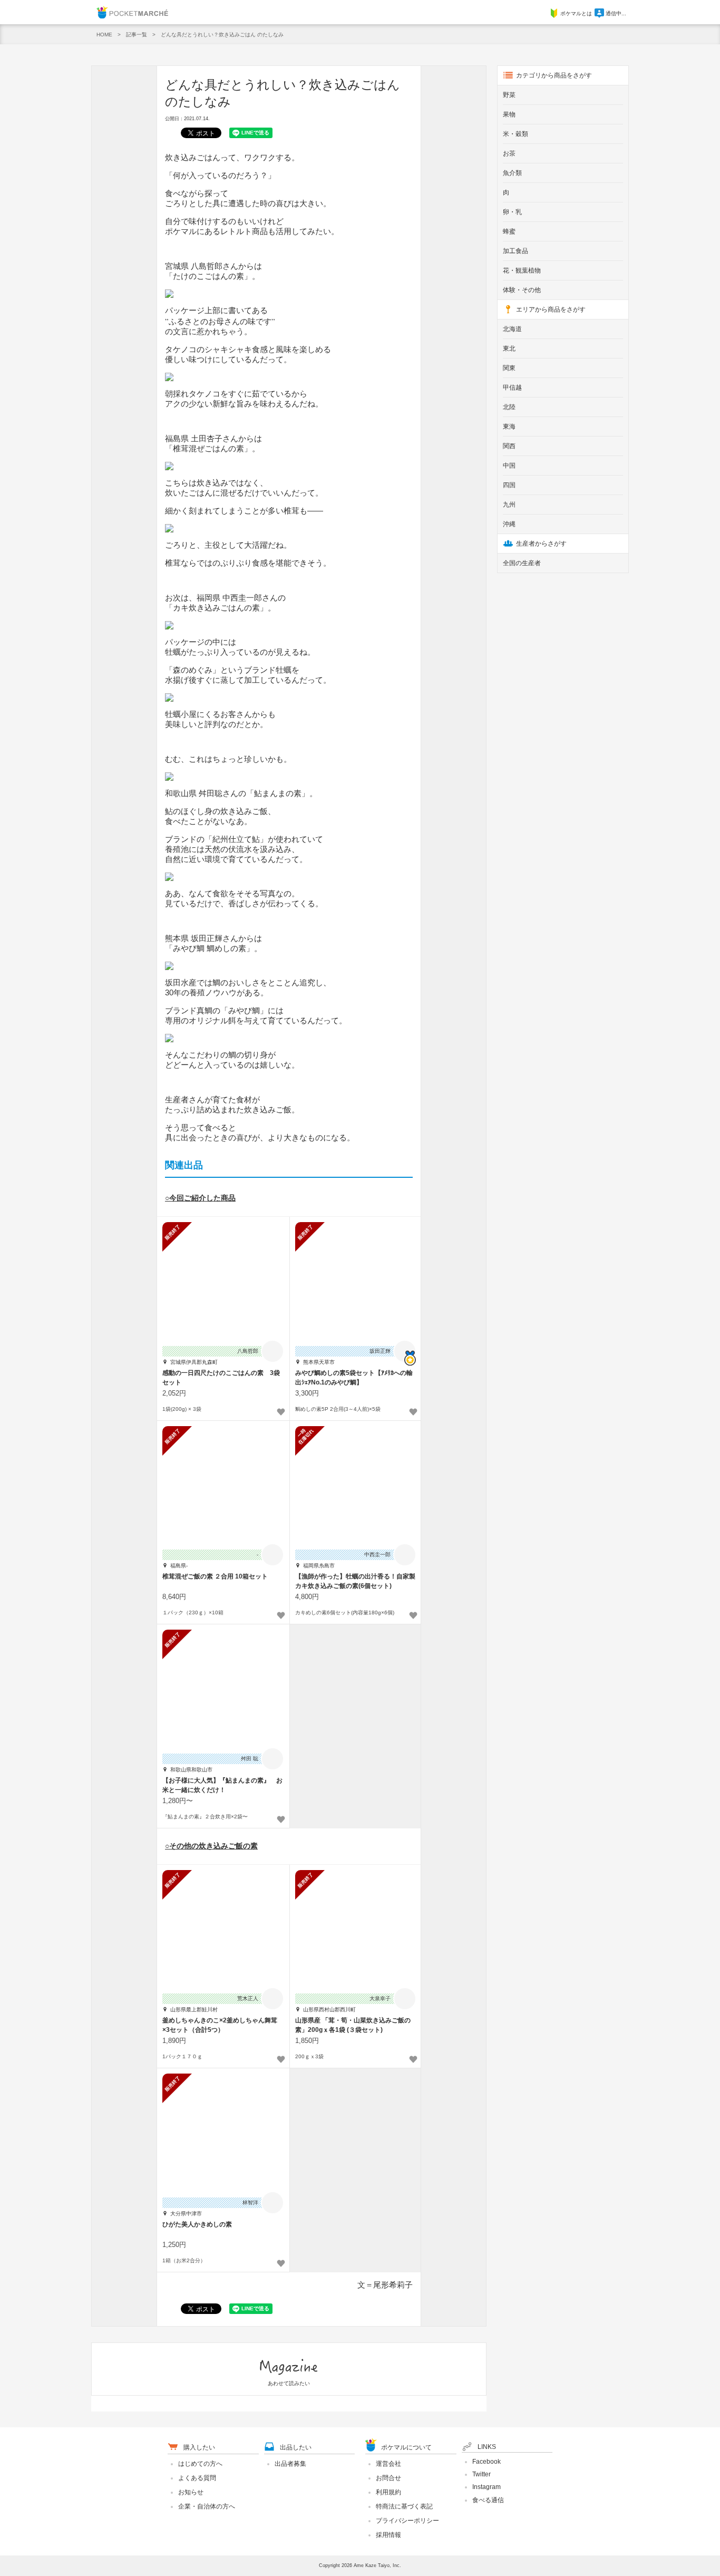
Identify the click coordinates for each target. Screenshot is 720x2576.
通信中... (616, 13)
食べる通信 (488, 2500)
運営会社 (388, 2464)
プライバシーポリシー (407, 2521)
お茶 (509, 153)
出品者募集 (290, 2464)
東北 (509, 348)
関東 (509, 368)
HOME (104, 35)
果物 (509, 114)
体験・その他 (522, 290)
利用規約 (388, 2492)
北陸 (509, 407)
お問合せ (388, 2478)
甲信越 (512, 388)
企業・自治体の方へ (207, 2506)
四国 (509, 485)
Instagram (487, 2487)
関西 (509, 446)
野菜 (509, 95)
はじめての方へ (200, 2464)
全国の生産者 (522, 563)
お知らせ (191, 2492)
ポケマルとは (576, 13)
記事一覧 (137, 35)
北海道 (512, 329)
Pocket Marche (132, 12)
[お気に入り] (281, 1412)
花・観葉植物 (522, 270)
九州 (509, 505)
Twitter (481, 2474)
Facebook (487, 2462)
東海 (509, 427)
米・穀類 (515, 134)
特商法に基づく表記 (404, 2506)
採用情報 (388, 2535)
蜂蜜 (509, 231)
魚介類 (512, 173)
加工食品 (515, 251)
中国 (509, 466)
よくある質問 (197, 2478)
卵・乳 (512, 212)
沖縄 (509, 524)
